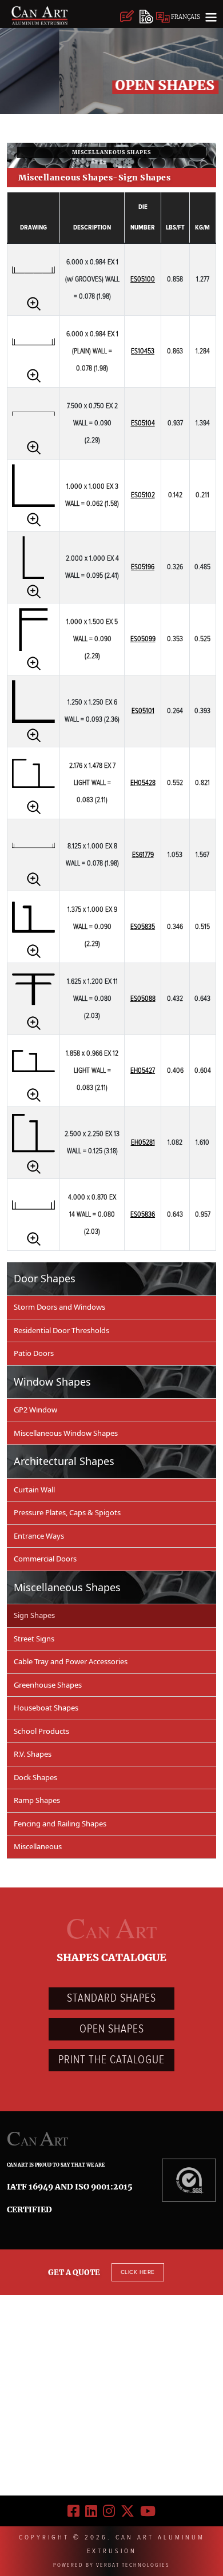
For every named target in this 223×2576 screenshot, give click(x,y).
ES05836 (143, 1215)
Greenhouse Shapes (48, 1685)
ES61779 (143, 855)
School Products (41, 1731)
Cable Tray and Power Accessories (71, 1661)
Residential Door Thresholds (61, 1330)
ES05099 (143, 639)
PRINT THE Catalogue (111, 2060)
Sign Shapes (34, 1615)
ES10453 (143, 351)
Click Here (138, 2272)
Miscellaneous (38, 1846)
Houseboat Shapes (46, 1708)
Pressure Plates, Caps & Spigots (67, 1512)
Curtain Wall (34, 1490)
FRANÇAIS (185, 17)
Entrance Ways (39, 1536)
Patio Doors (34, 1353)
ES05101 (143, 711)
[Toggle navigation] (211, 17)
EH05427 (143, 1071)
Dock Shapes (35, 1777)
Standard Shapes (111, 1998)
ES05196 (143, 567)
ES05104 (143, 423)
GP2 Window (35, 1410)
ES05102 (143, 495)
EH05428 (143, 783)
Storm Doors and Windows (59, 1307)
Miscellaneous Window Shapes (66, 1433)
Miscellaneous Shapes (111, 152)
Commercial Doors (45, 1559)
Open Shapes (112, 2029)
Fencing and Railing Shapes (60, 1824)
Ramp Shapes (37, 1800)
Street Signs (34, 1639)
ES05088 (143, 999)
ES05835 (143, 927)
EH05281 (143, 1143)
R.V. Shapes (33, 1754)
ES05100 (143, 279)
